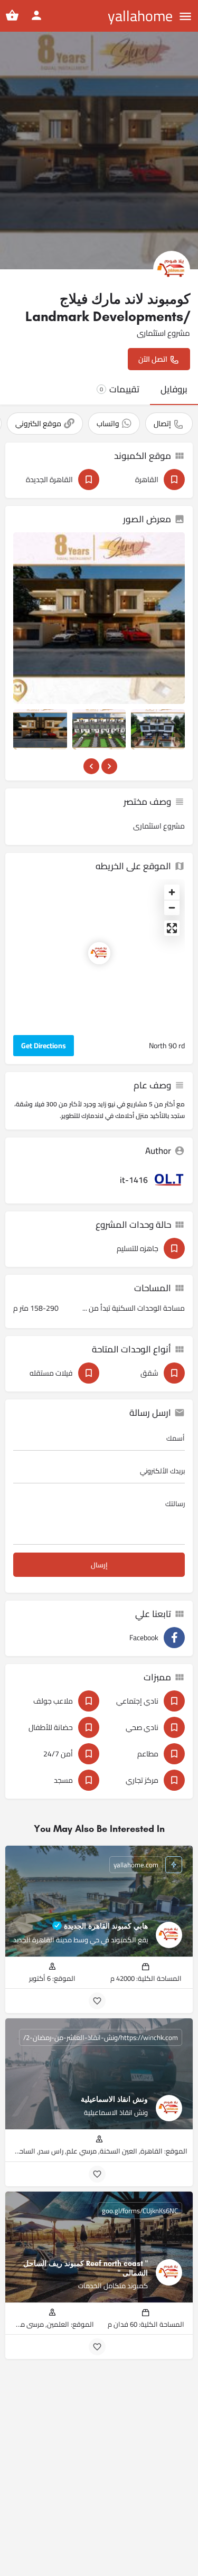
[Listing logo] (172, 269)
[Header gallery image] (99, 151)
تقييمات (120, 389)
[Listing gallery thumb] (99, 618)
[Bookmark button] (97, 2001)
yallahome (140, 16)
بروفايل (174, 389)
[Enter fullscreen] (172, 928)
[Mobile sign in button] (36, 15)
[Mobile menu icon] (185, 16)
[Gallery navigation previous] (90, 766)
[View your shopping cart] (12, 15)
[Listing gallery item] (40, 729)
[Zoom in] (172, 892)
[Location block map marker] (99, 953)
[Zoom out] (172, 908)
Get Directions (44, 1046)
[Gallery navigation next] (108, 766)
